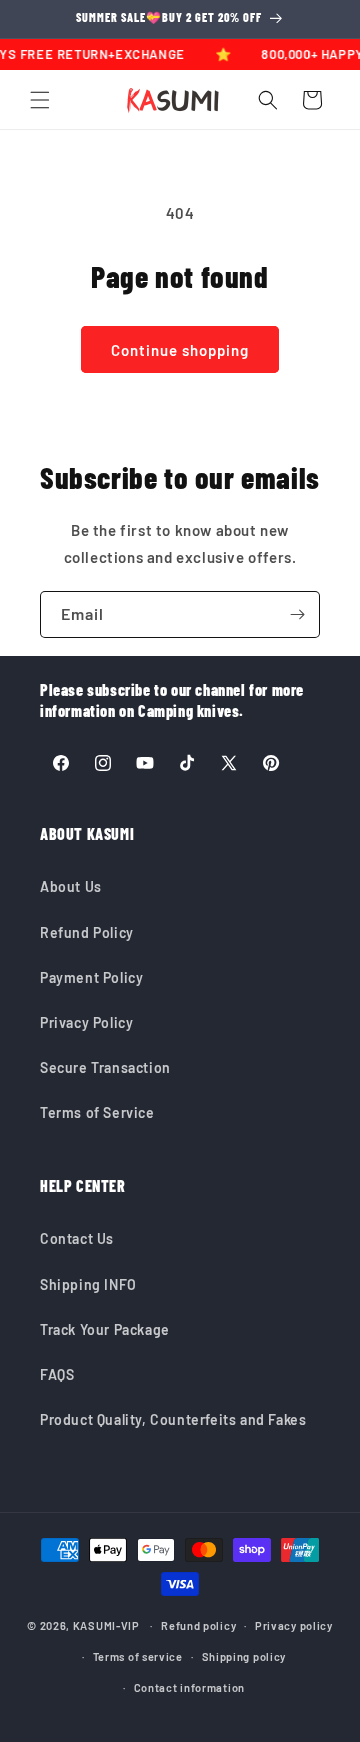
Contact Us (77, 1238)
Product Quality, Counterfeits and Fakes (173, 1419)
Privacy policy (294, 1625)
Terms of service (138, 1656)
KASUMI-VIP (106, 1625)
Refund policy (198, 1625)
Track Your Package (105, 1329)
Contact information (189, 1687)
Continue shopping (180, 350)
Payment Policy (91, 977)
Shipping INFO (88, 1284)
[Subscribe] (297, 614)
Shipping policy (244, 1656)
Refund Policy (87, 932)
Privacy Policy (86, 1022)
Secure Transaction (105, 1067)
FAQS (57, 1374)
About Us (71, 886)
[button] (40, 100)
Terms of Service (97, 1112)
